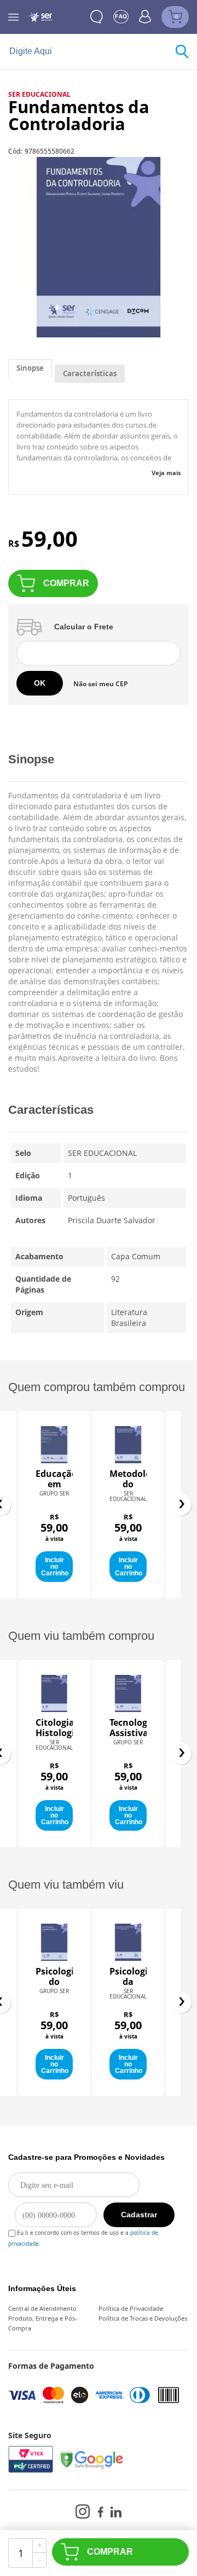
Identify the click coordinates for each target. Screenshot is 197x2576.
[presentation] (181, 1505)
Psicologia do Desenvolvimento (54, 1977)
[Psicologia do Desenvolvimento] (54, 1942)
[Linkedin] (116, 2512)
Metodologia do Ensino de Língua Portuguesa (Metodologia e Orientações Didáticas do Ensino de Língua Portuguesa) (128, 1479)
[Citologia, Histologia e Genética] (54, 1693)
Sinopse (30, 368)
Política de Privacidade (131, 2308)
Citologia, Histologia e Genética (54, 1728)
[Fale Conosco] (97, 17)
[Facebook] (100, 2512)
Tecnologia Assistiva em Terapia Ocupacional (128, 1728)
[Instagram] (83, 2511)
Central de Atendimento (42, 2308)
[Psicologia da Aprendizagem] (128, 1942)
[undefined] (99, 247)
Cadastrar (139, 2215)
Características (90, 373)
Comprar (66, 583)
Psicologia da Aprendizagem (128, 1977)
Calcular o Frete (84, 627)
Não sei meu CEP (101, 684)
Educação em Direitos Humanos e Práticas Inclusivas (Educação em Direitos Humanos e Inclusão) (54, 1479)
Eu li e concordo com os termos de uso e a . (83, 2231)
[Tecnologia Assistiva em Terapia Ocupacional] (128, 1693)
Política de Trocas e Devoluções (143, 2318)
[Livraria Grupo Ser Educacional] (40, 17)
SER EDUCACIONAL (39, 94)
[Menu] (13, 17)
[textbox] (92, 52)
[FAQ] (121, 17)
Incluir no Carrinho (55, 1567)
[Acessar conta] (145, 16)
